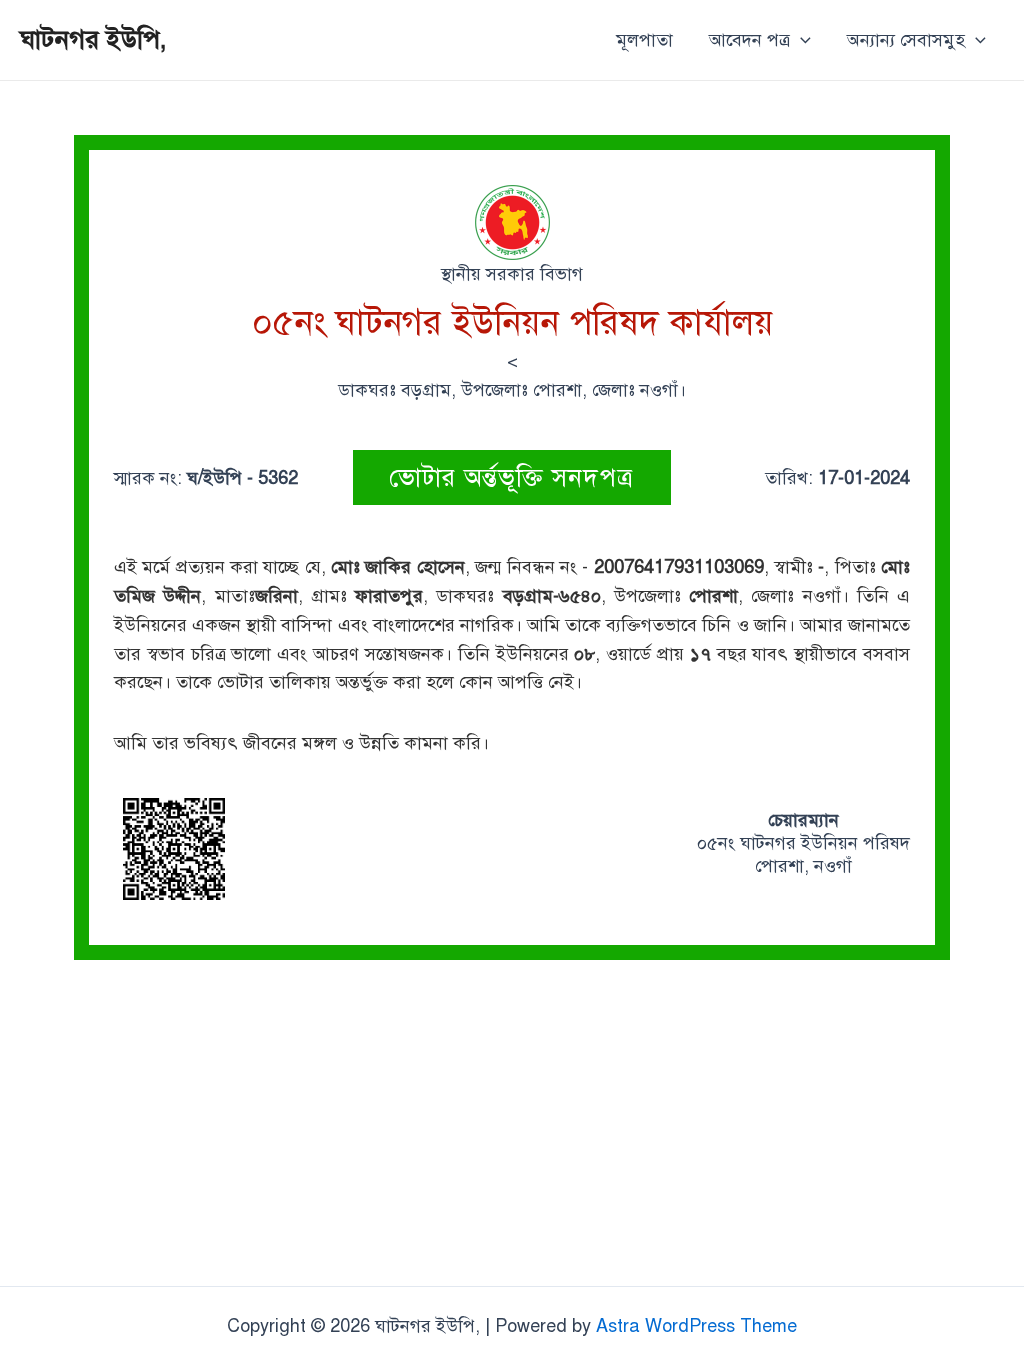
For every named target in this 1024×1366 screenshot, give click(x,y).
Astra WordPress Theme (696, 1326)
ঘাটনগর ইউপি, (93, 39)
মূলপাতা (644, 40)
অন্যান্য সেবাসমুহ (906, 40)
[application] (800, 40)
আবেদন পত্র (749, 40)
